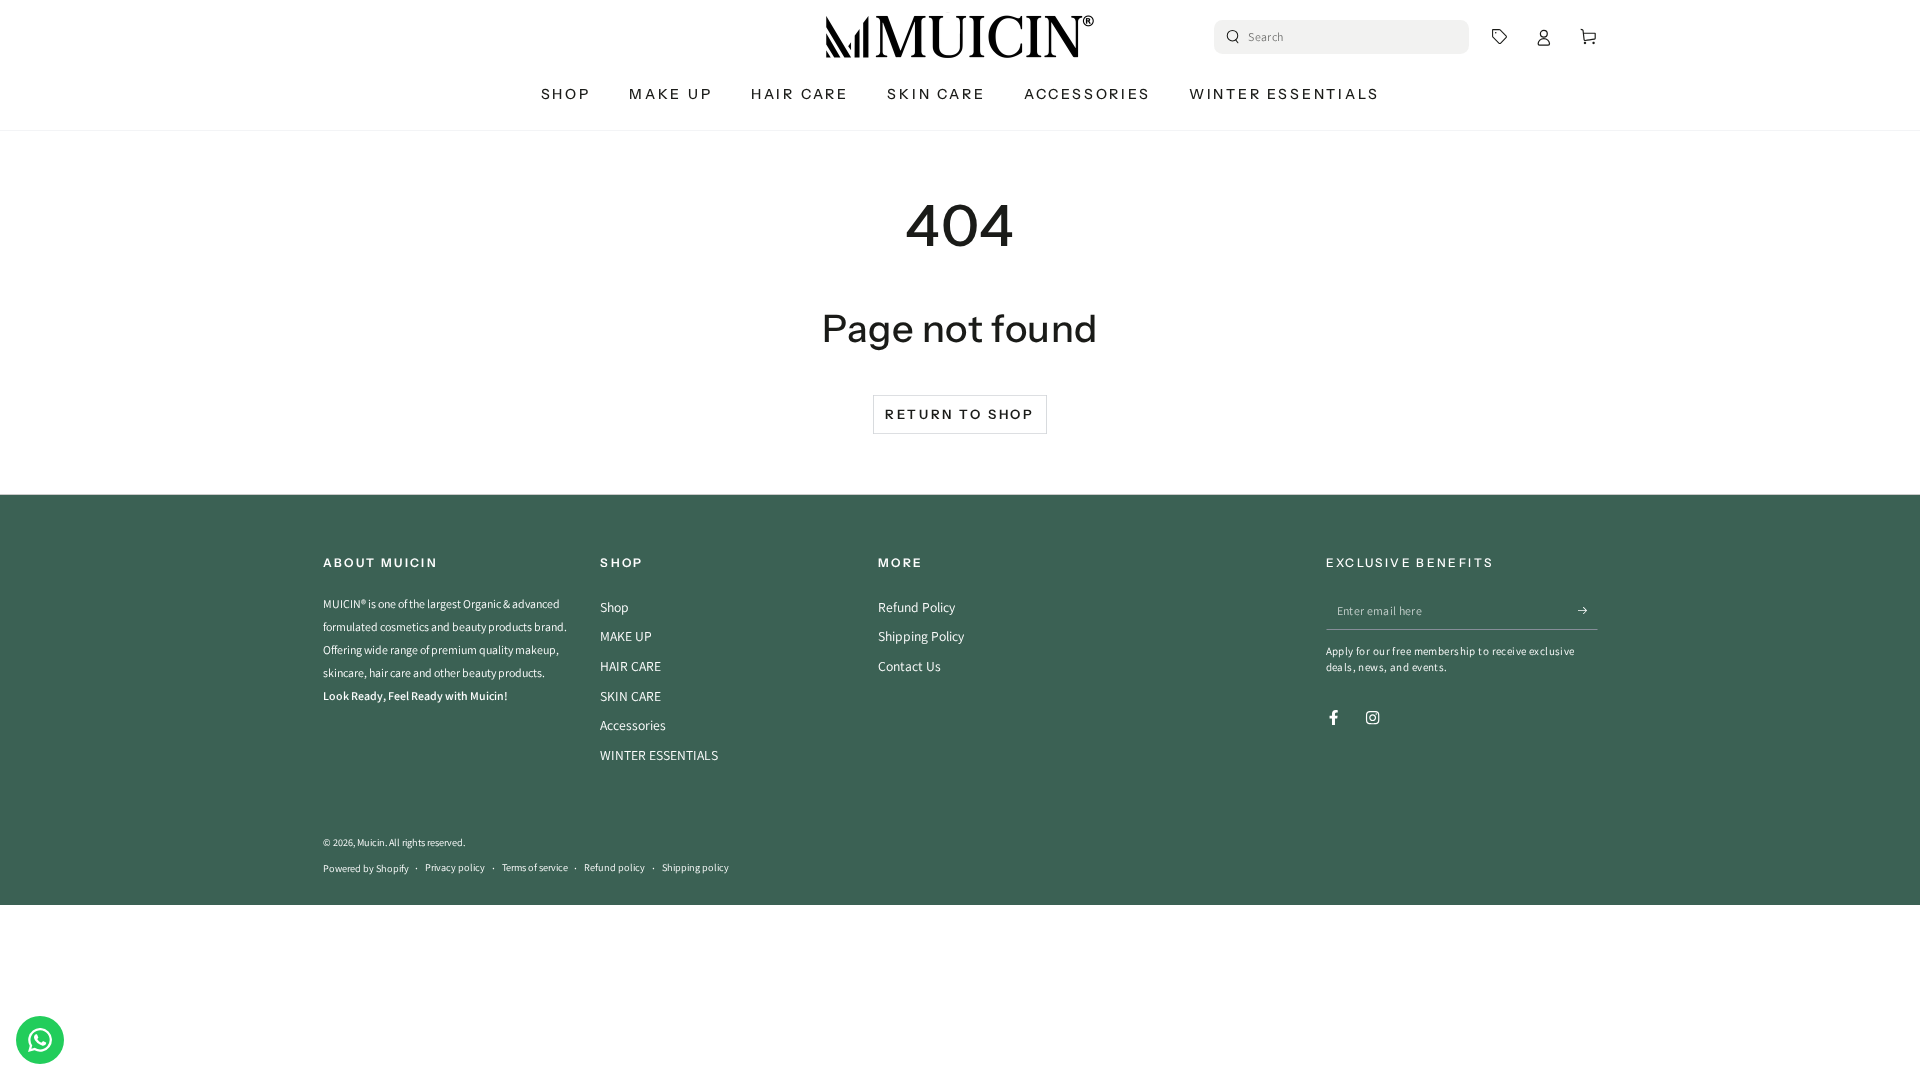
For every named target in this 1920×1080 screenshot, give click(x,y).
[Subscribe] (1588, 610)
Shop (614, 607)
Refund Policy (916, 607)
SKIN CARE (630, 696)
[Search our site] (1233, 37)
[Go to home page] (960, 37)
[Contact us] (40, 1040)
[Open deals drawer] (1500, 36)
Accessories (633, 725)
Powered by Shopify (366, 868)
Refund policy (614, 867)
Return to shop (959, 414)
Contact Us (909, 666)
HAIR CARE (630, 666)
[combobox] (1343, 37)
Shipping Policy (921, 636)
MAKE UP (626, 636)
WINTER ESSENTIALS (659, 755)
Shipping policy (695, 867)
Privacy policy (455, 867)
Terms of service (535, 867)
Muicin (371, 842)
